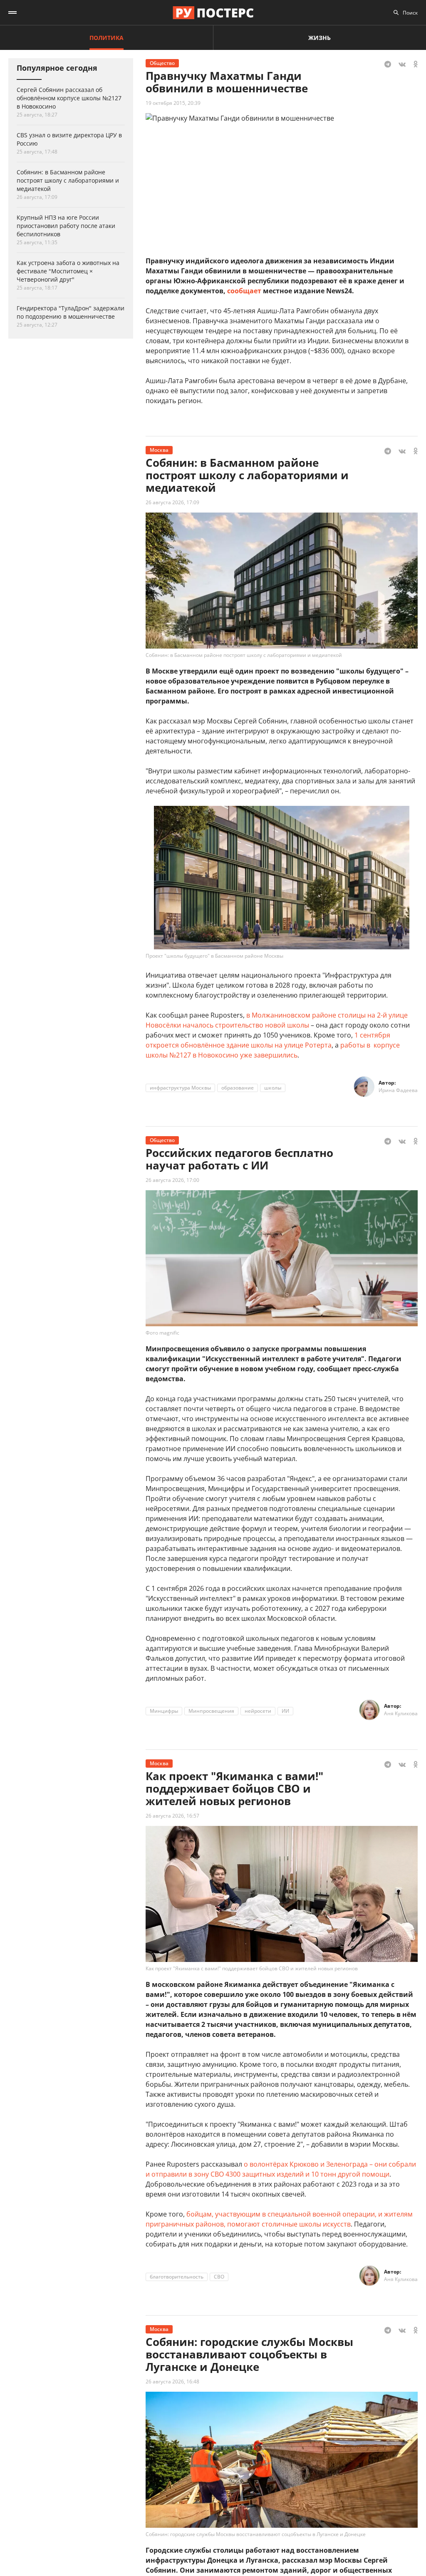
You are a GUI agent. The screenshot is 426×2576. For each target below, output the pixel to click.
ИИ (285, 1711)
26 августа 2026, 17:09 (172, 502)
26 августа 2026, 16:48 (172, 2382)
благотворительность (177, 2277)
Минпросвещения (211, 1711)
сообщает (244, 291)
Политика (106, 38)
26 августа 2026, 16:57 (172, 1816)
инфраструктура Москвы (180, 1088)
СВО (219, 2277)
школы (273, 1088)
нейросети (258, 1711)
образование (238, 1088)
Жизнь (319, 38)
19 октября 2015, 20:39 (173, 103)
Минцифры (164, 1711)
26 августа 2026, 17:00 (172, 1180)
